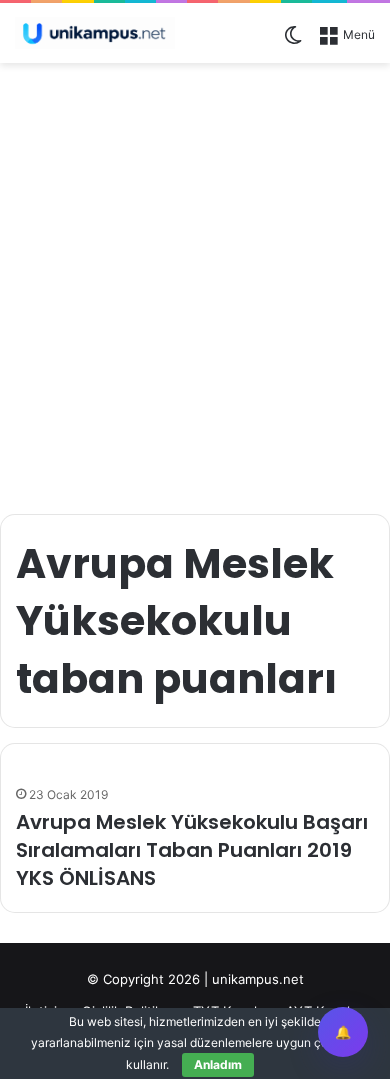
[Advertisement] (195, 278)
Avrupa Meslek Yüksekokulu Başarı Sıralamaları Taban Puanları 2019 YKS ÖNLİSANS (192, 850)
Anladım (218, 1064)
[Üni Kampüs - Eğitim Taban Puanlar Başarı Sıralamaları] (95, 33)
